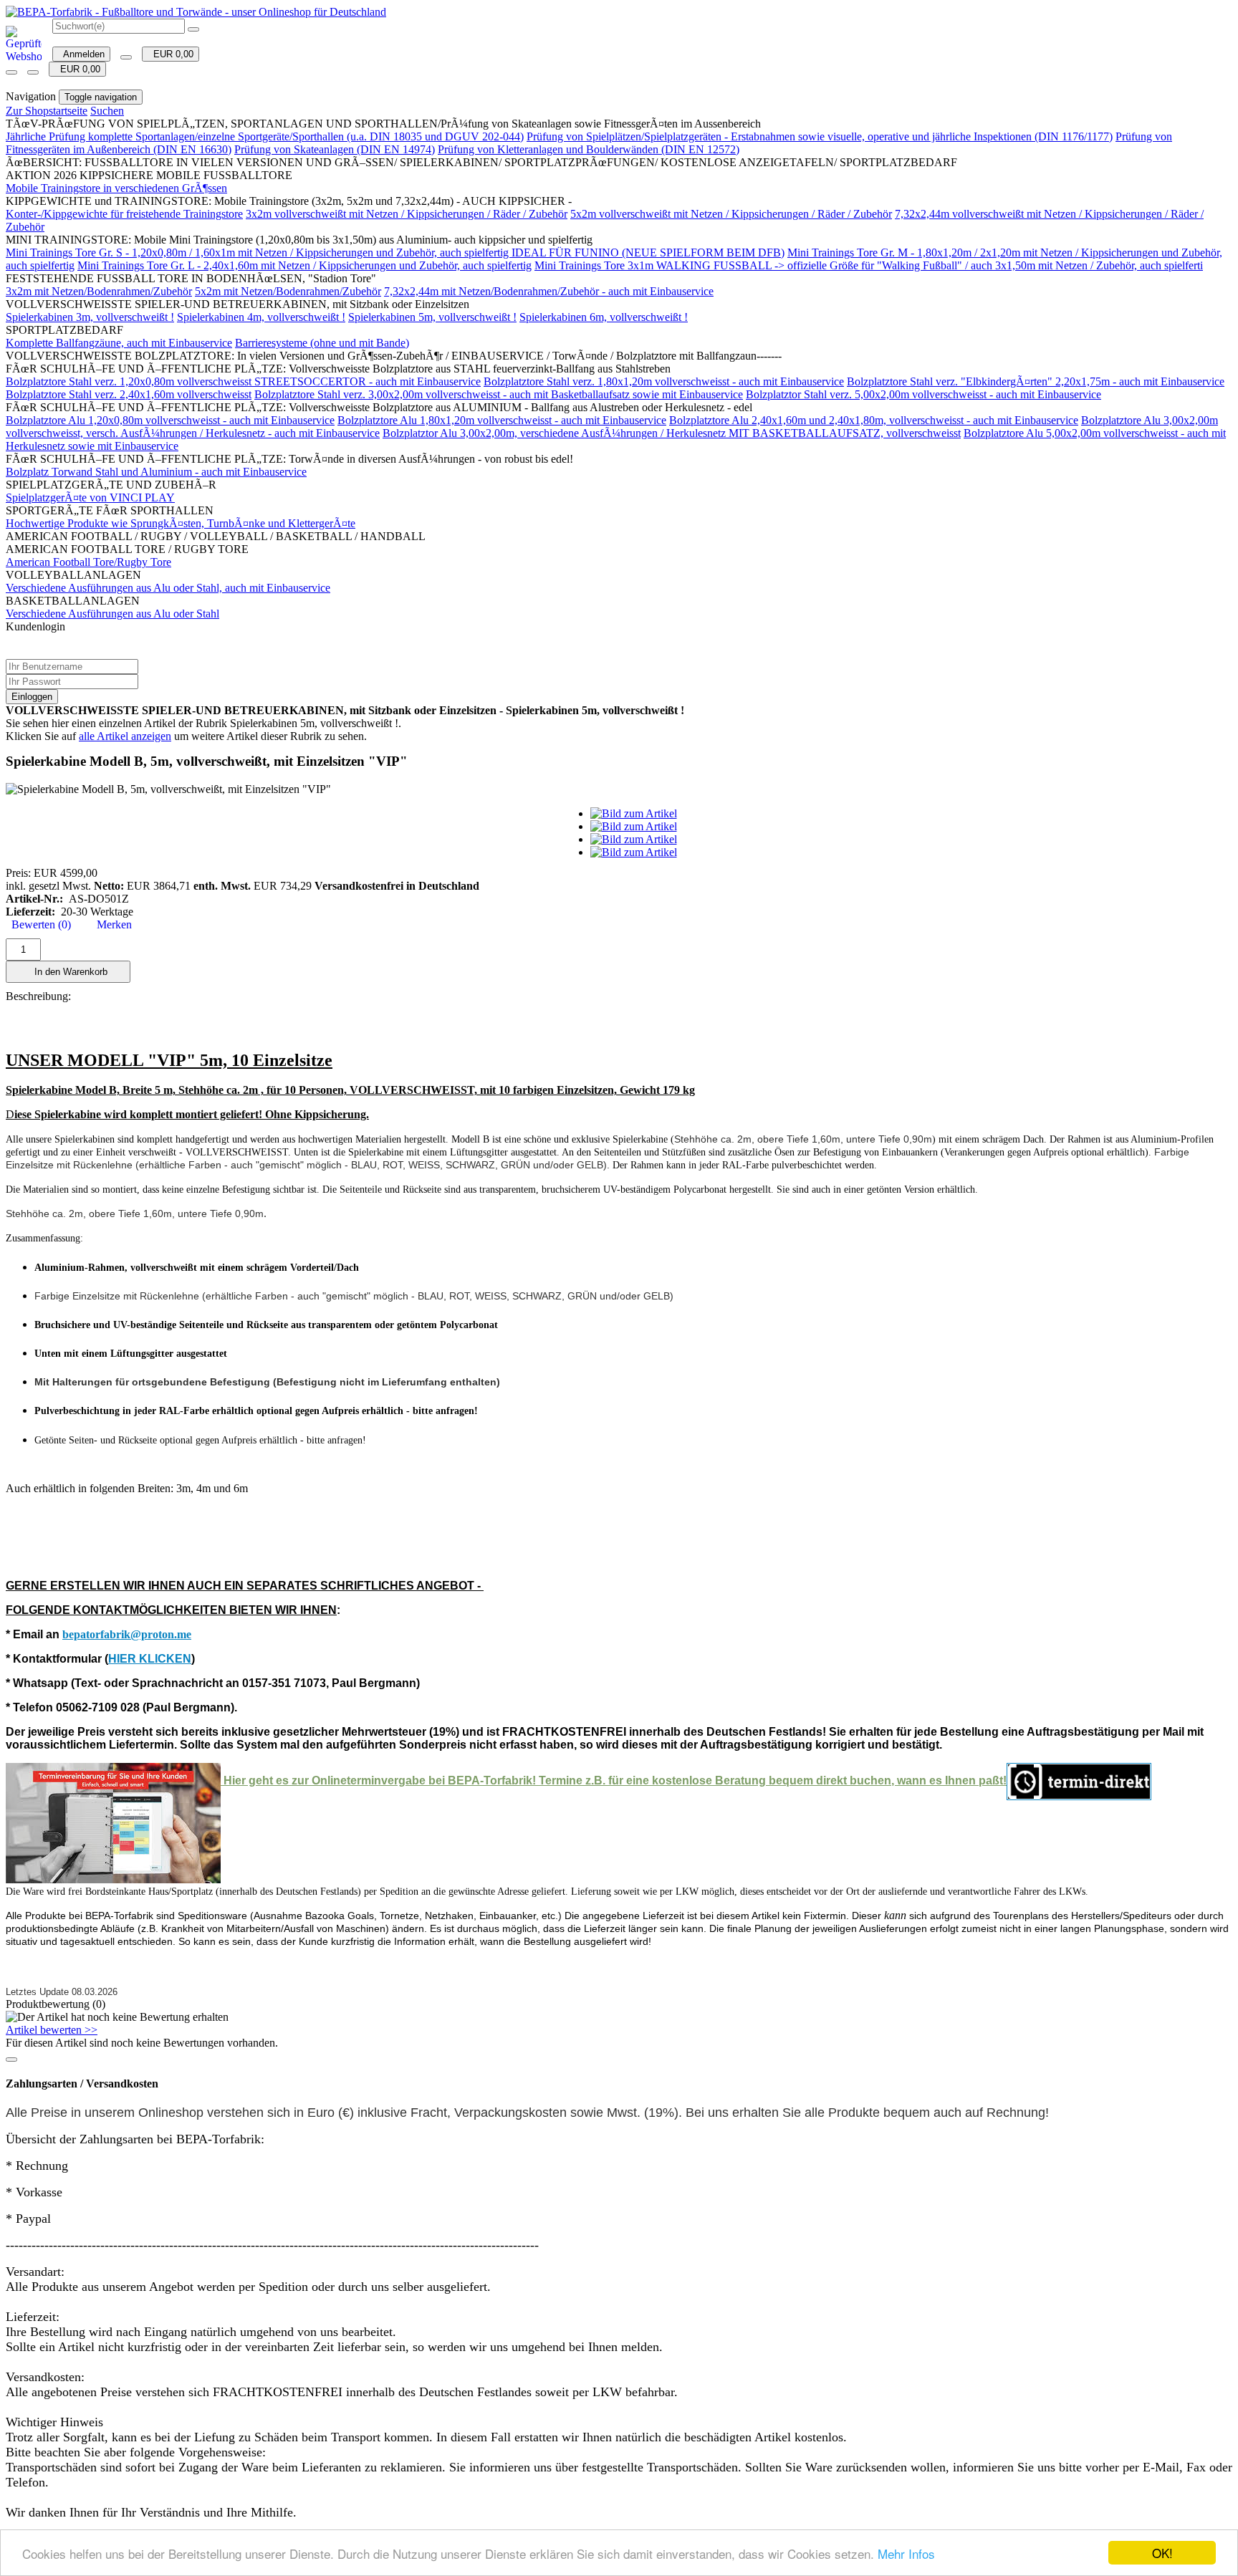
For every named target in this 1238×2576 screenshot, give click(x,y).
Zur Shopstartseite (47, 111)
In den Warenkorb (68, 972)
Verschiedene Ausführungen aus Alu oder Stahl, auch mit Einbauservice (168, 588)
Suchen (107, 111)
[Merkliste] (126, 57)
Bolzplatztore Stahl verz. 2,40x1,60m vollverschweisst (129, 394)
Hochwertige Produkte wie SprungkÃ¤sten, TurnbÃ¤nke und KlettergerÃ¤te (181, 523)
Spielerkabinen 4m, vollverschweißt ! (261, 317)
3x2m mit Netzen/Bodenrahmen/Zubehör (99, 291)
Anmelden (81, 54)
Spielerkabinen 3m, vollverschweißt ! (90, 317)
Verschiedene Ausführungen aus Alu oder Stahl (112, 614)
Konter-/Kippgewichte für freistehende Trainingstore (124, 214)
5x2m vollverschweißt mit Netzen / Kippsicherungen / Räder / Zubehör (731, 214)
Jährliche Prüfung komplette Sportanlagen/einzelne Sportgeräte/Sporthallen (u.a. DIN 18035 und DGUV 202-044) (265, 136)
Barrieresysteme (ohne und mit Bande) (322, 343)
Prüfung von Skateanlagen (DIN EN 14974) (335, 149)
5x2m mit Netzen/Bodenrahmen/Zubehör (288, 291)
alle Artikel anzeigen (125, 736)
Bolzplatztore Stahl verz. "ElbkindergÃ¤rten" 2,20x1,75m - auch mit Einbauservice (1036, 381)
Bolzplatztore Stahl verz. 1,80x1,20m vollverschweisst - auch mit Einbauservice (664, 381)
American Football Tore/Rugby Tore (88, 562)
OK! (1162, 2553)
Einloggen (32, 697)
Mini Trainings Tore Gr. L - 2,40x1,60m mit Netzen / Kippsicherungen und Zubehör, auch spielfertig (304, 265)
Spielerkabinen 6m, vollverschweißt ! (604, 317)
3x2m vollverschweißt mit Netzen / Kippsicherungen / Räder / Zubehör (407, 214)
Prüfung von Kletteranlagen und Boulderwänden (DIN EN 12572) (589, 149)
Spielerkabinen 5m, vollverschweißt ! (432, 317)
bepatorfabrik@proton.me (127, 1634)
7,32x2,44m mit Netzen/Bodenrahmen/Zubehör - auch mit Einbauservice (549, 291)
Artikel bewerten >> (52, 2030)
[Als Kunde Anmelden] (11, 72)
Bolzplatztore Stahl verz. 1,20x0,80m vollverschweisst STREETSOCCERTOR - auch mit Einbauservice (243, 381)
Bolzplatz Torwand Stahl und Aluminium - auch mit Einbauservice (156, 472)
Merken (111, 924)
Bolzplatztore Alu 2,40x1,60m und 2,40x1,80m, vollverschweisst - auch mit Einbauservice (874, 420)
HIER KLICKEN (150, 1659)
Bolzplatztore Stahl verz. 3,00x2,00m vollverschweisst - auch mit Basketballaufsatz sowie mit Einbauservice (499, 394)
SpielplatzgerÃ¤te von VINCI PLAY (90, 498)
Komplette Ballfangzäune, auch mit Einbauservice (119, 343)
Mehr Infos (906, 2553)
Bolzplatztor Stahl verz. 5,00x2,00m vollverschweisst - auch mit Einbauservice (923, 394)
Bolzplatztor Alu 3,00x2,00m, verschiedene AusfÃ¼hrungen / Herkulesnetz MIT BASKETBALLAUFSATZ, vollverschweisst (672, 433)
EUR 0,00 (171, 54)
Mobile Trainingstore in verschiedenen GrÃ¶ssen (116, 188)
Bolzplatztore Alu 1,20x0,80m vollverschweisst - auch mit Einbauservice (170, 420)
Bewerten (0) (38, 924)
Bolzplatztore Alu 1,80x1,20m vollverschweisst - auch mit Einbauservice (502, 420)
